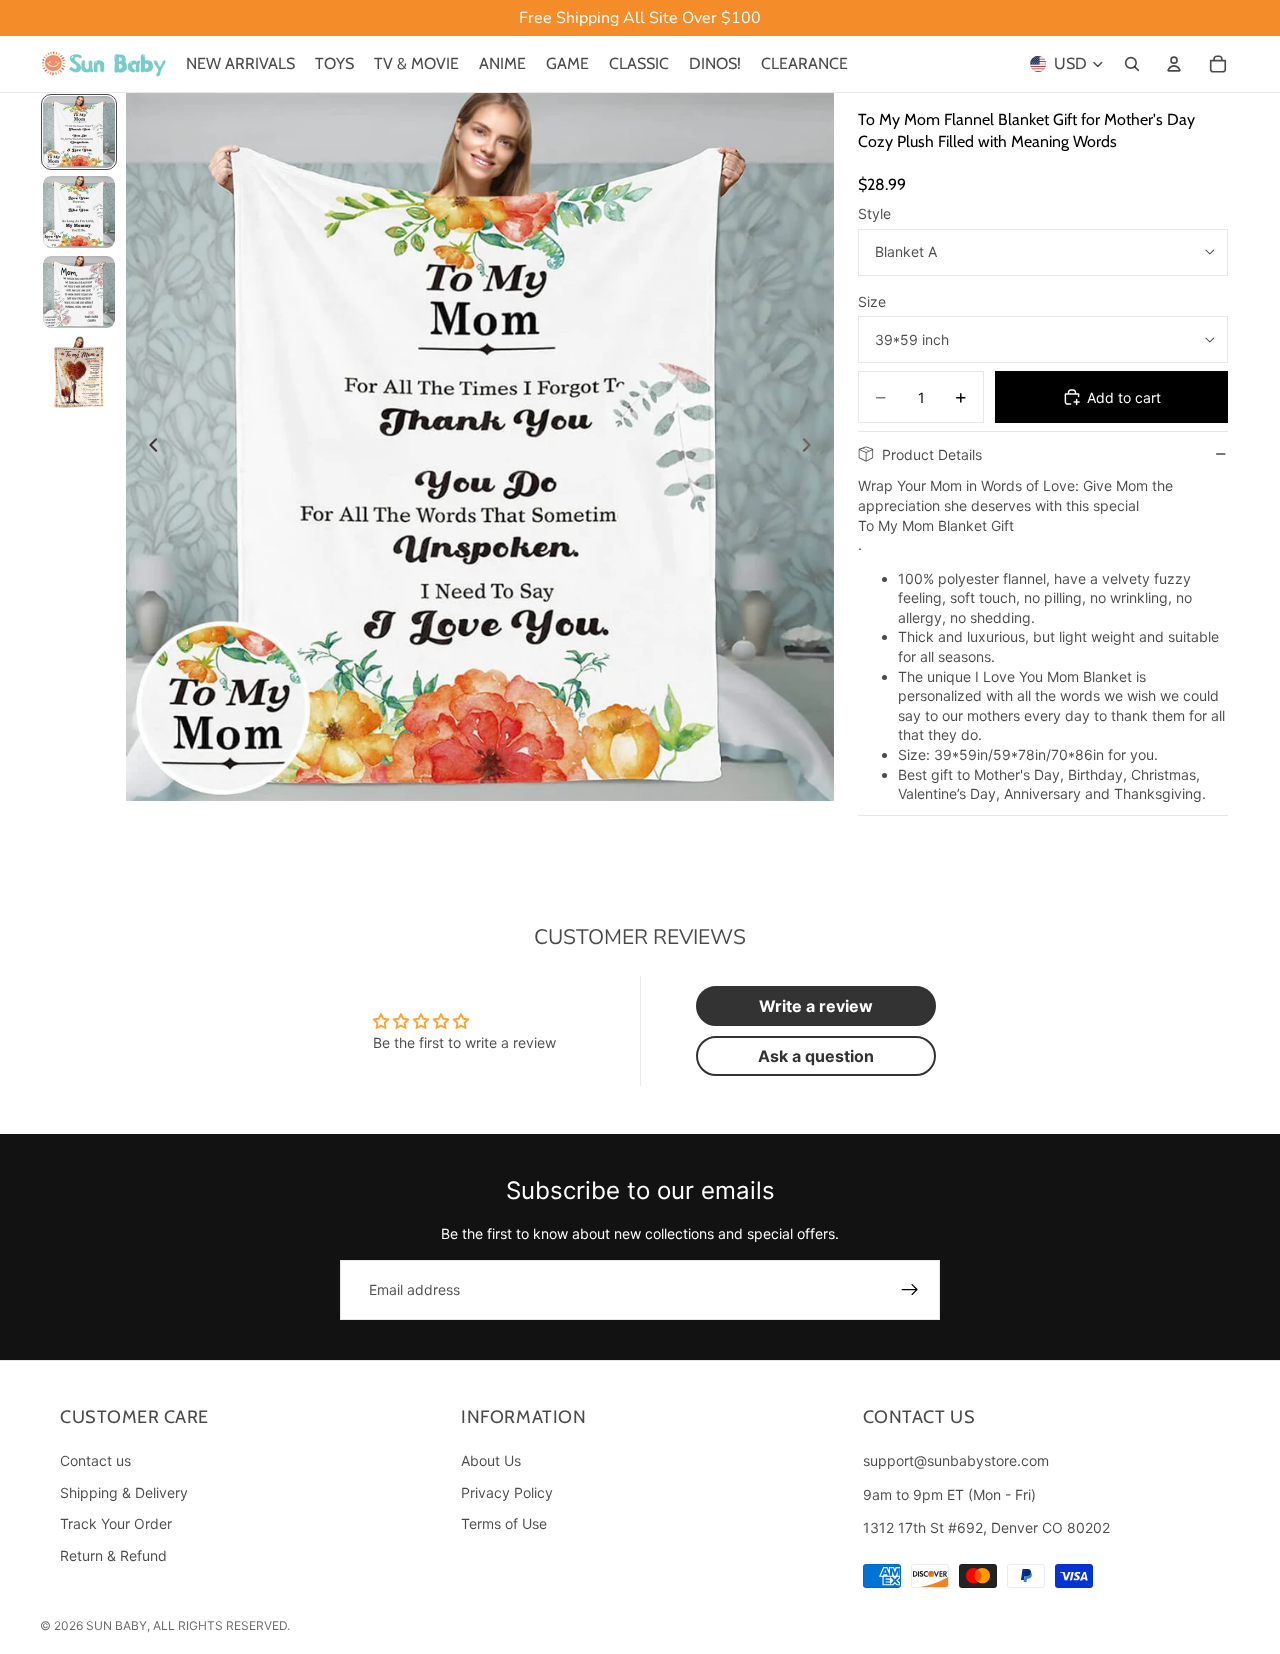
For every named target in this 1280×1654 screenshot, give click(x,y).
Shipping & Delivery (124, 1491)
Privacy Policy (507, 1491)
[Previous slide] (148, 447)
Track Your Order (116, 1523)
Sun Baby (116, 1625)
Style (874, 213)
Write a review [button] (816, 1006)
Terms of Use (504, 1523)
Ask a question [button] (816, 1056)
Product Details (932, 454)
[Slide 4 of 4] (79, 372)
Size (872, 301)
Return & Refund (113, 1555)
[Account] (1174, 64)
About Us (491, 1460)
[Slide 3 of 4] (79, 292)
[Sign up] (910, 1290)
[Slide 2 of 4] (79, 212)
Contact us (95, 1460)
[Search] (1132, 64)
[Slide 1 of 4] (79, 132)
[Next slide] (812, 447)
